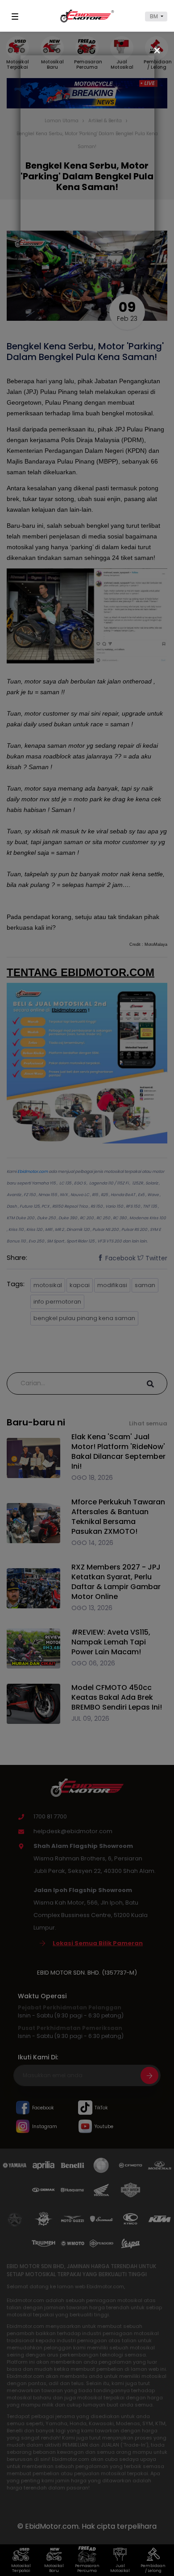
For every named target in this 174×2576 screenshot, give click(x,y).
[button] (156, 17)
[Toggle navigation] (17, 17)
